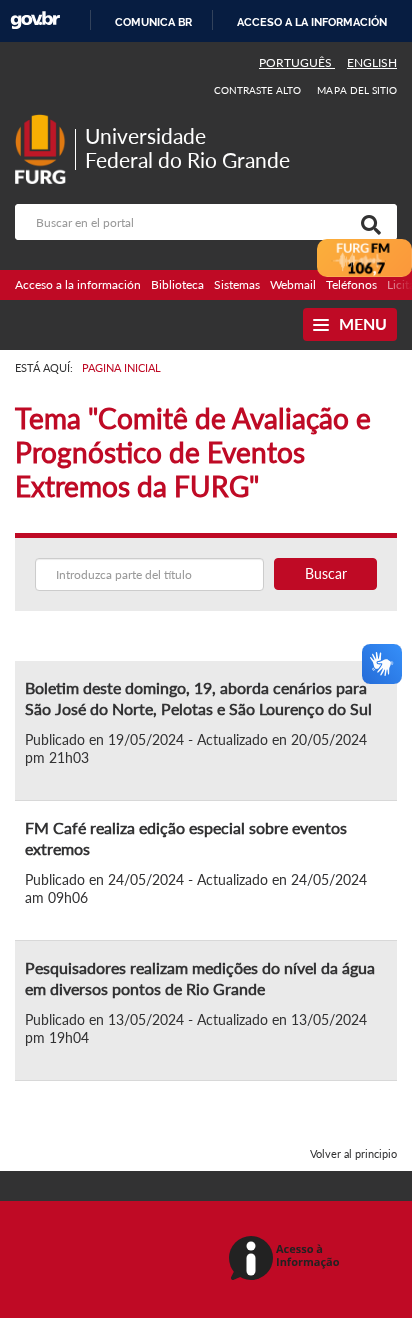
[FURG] (45, 122)
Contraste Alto (258, 90)
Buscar (326, 573)
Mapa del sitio (357, 90)
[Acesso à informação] (287, 1259)
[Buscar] (367, 222)
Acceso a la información (312, 22)
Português (297, 62)
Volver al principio (353, 1153)
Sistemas (237, 284)
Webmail (293, 284)
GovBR (35, 20)
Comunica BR (153, 22)
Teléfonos (351, 284)
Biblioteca (177, 284)
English (372, 62)
